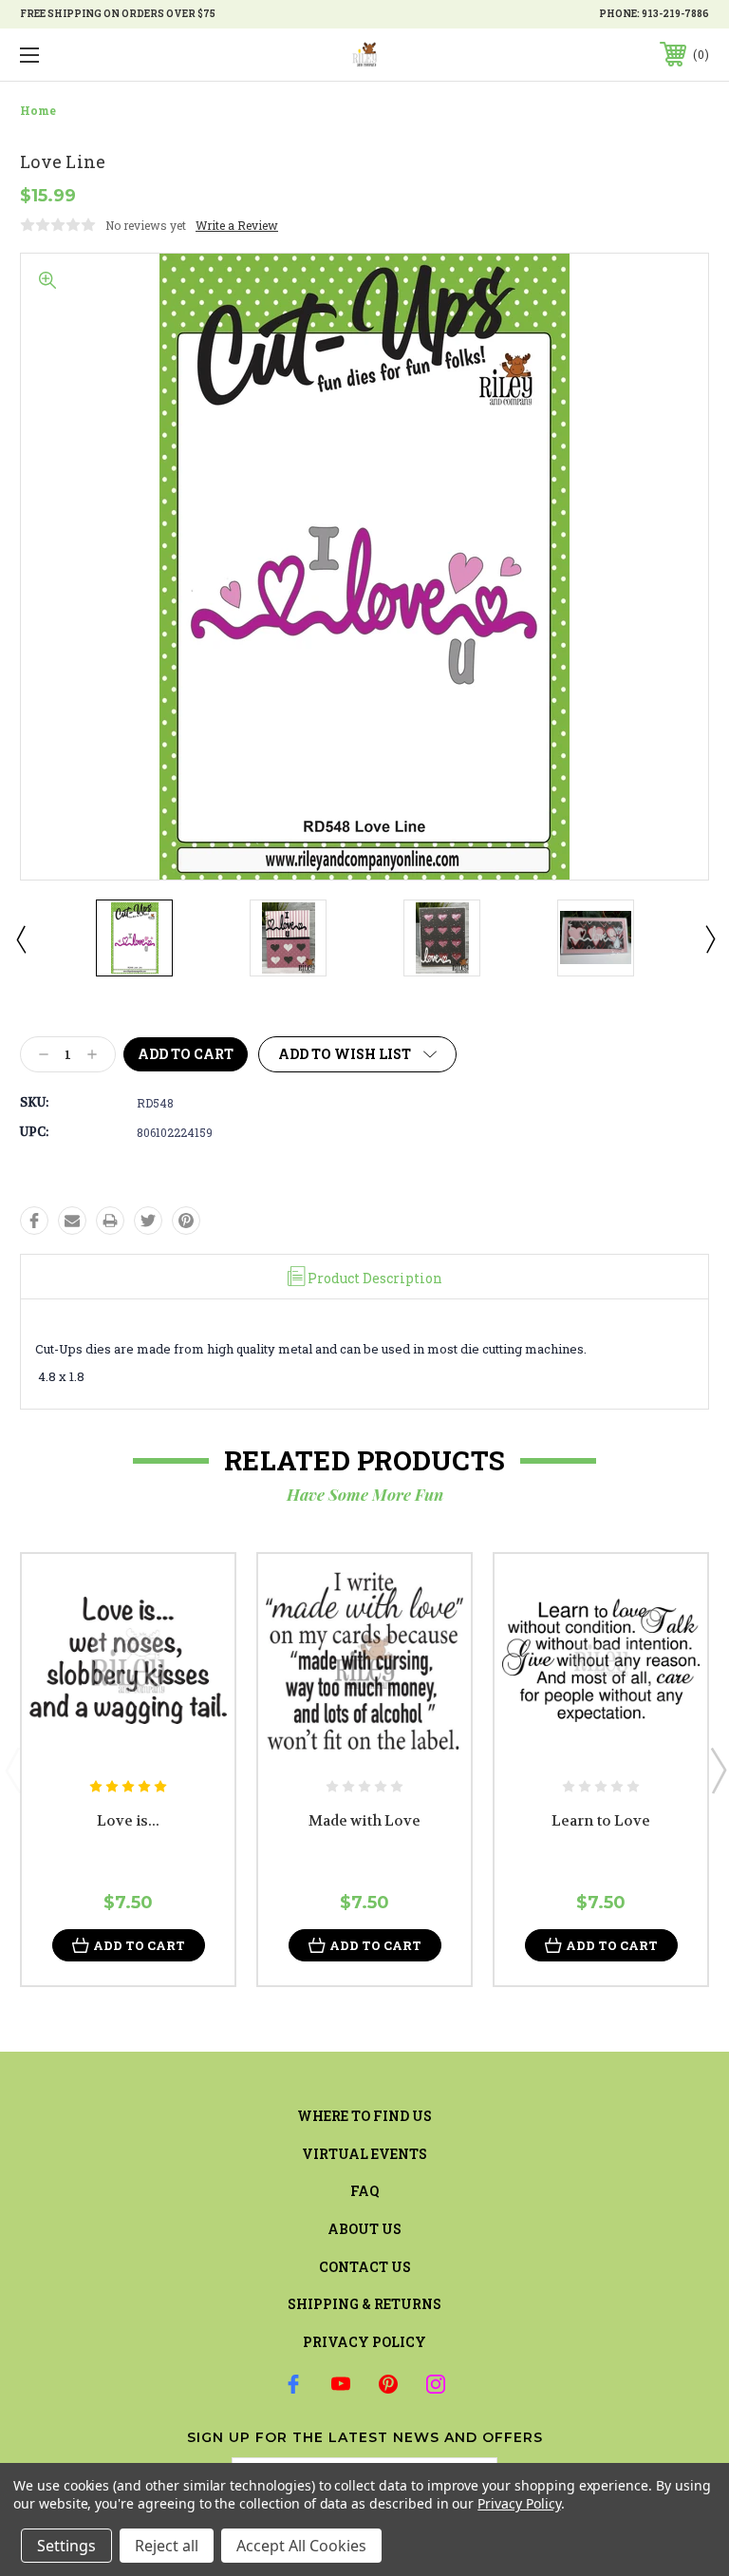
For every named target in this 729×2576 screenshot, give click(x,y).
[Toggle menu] (89, 55)
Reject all (167, 2546)
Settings (66, 2546)
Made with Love (364, 1821)
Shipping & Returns (364, 2304)
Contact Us (365, 2267)
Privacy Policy (364, 2342)
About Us (364, 2229)
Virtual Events (364, 2154)
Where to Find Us (364, 2116)
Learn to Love (601, 1821)
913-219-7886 (675, 14)
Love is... (128, 1821)
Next (709, 938)
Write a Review (237, 225)
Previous (20, 938)
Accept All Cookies (301, 2546)
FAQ (364, 2191)
